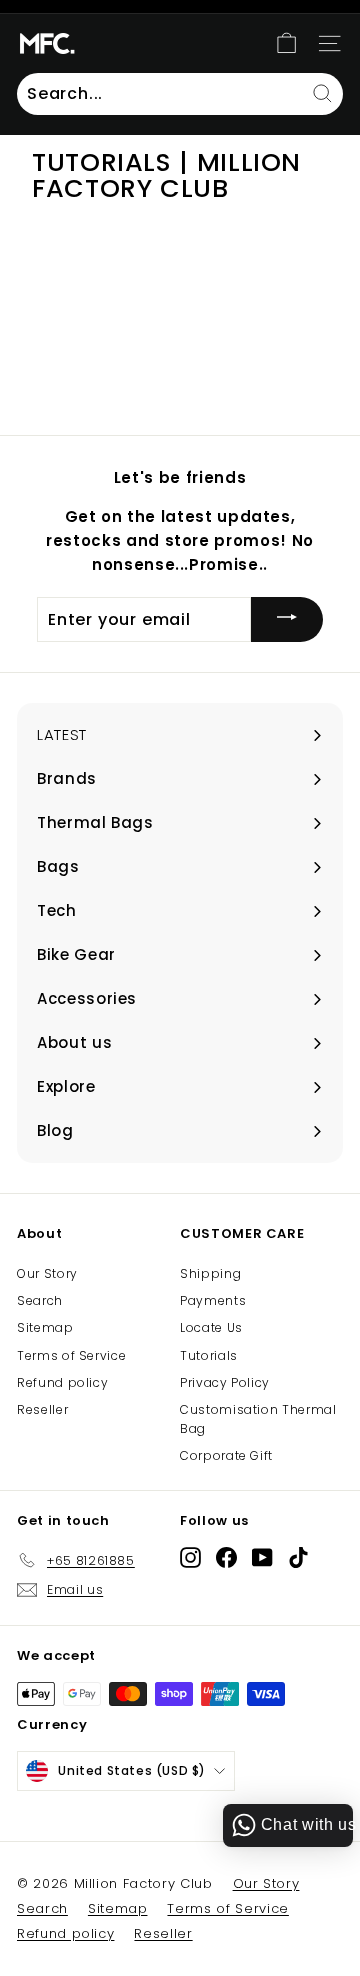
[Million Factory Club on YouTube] (262, 1556)
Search (40, 1300)
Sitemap (45, 1327)
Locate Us (211, 1327)
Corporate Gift (226, 1455)
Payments (213, 1300)
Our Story (47, 1273)
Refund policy (62, 1382)
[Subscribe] (287, 619)
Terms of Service (71, 1355)
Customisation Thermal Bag (258, 1419)
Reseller (42, 1409)
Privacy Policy (225, 1382)
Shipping (210, 1273)
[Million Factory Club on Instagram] (190, 1556)
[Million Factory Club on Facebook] (226, 1556)
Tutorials (209, 1355)
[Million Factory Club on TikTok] (298, 1556)
